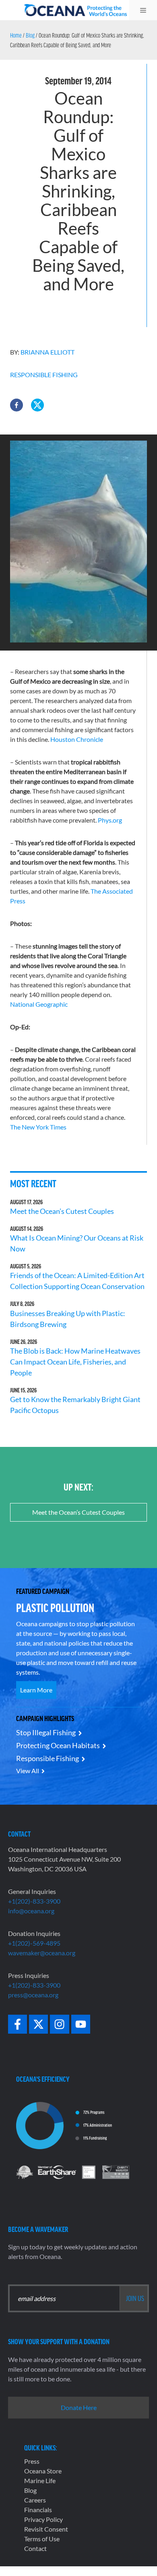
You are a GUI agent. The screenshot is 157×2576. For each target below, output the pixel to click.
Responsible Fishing (44, 375)
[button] (17, 405)
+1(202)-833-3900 (34, 1901)
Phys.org (110, 820)
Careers (35, 2500)
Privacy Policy (43, 2519)
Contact (35, 2548)
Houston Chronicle (77, 739)
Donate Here (79, 2407)
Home (16, 35)
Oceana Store (43, 2471)
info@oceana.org (31, 1911)
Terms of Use (42, 2539)
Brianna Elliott (48, 352)
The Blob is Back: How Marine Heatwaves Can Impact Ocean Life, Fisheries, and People (75, 1362)
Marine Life (40, 2480)
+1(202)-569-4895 (34, 1943)
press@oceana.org (33, 1995)
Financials (38, 2510)
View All (28, 1771)
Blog (30, 35)
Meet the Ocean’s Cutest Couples (62, 1211)
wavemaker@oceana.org (42, 1953)
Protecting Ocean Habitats (58, 1745)
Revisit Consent (46, 2529)
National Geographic (39, 1004)
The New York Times (38, 1127)
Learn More (36, 1690)
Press (32, 2461)
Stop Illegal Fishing (46, 1732)
